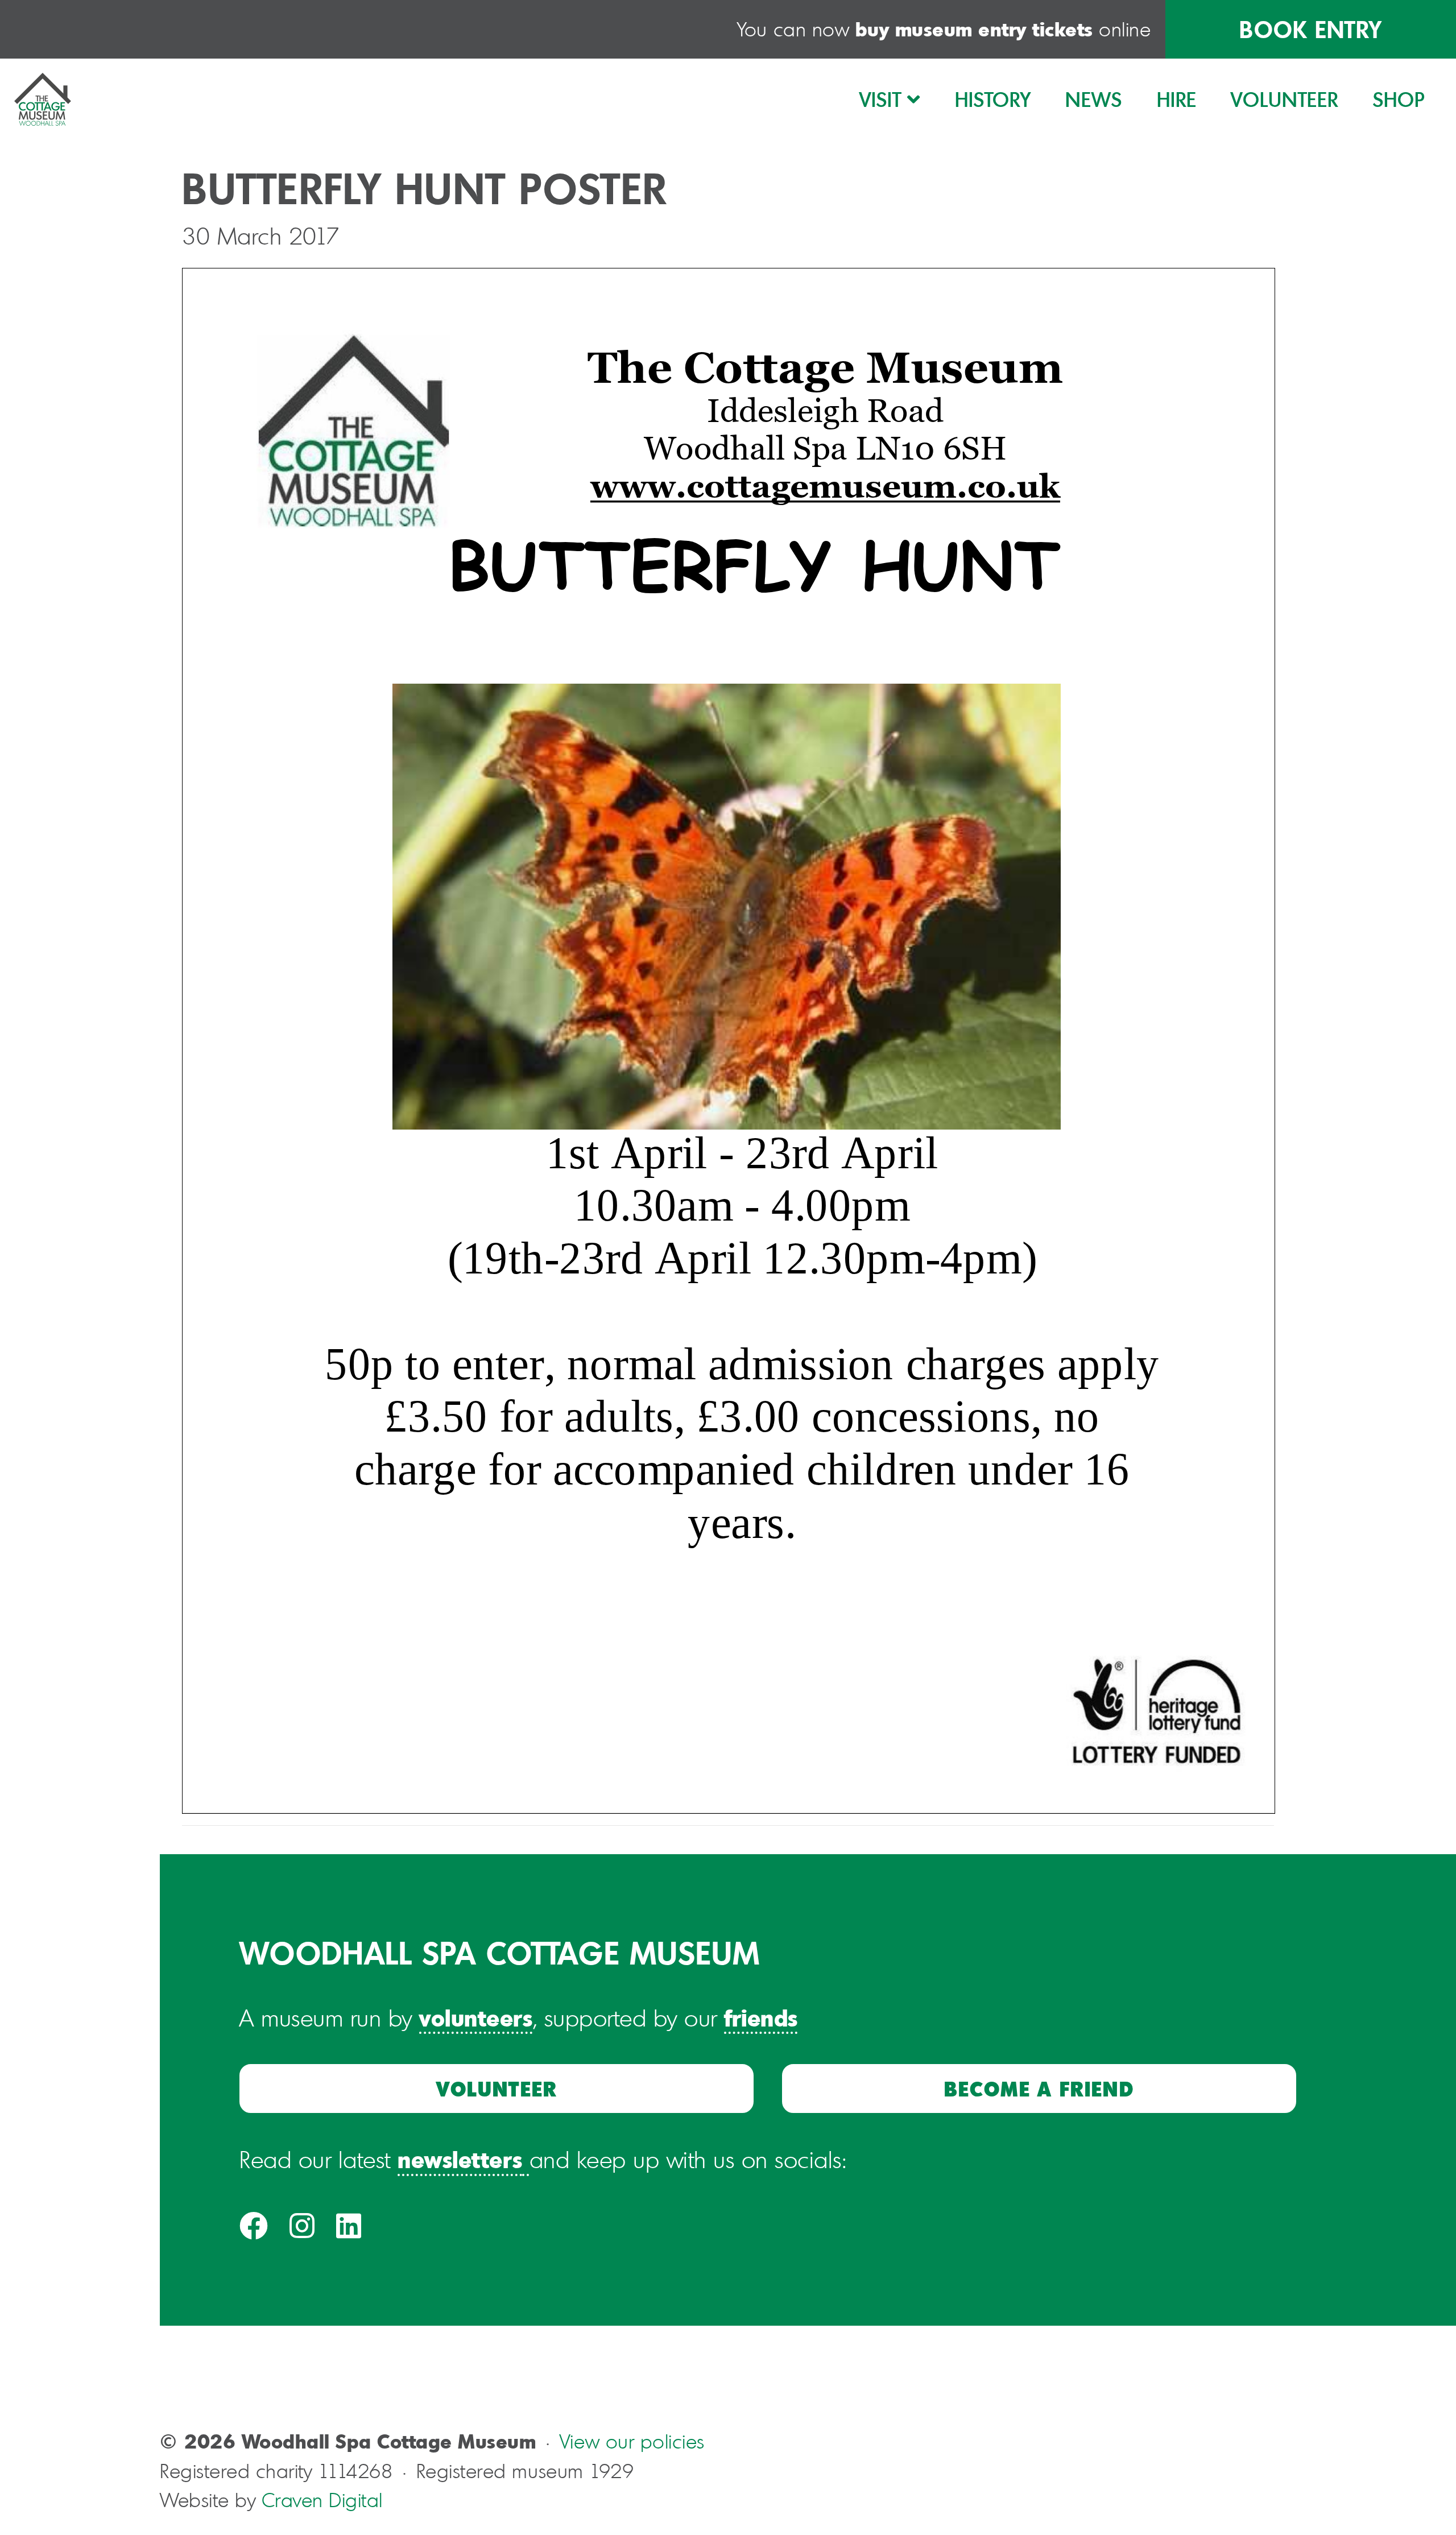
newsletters (460, 2159)
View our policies (632, 2441)
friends (761, 2017)
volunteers (476, 2017)
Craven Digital (322, 2500)
